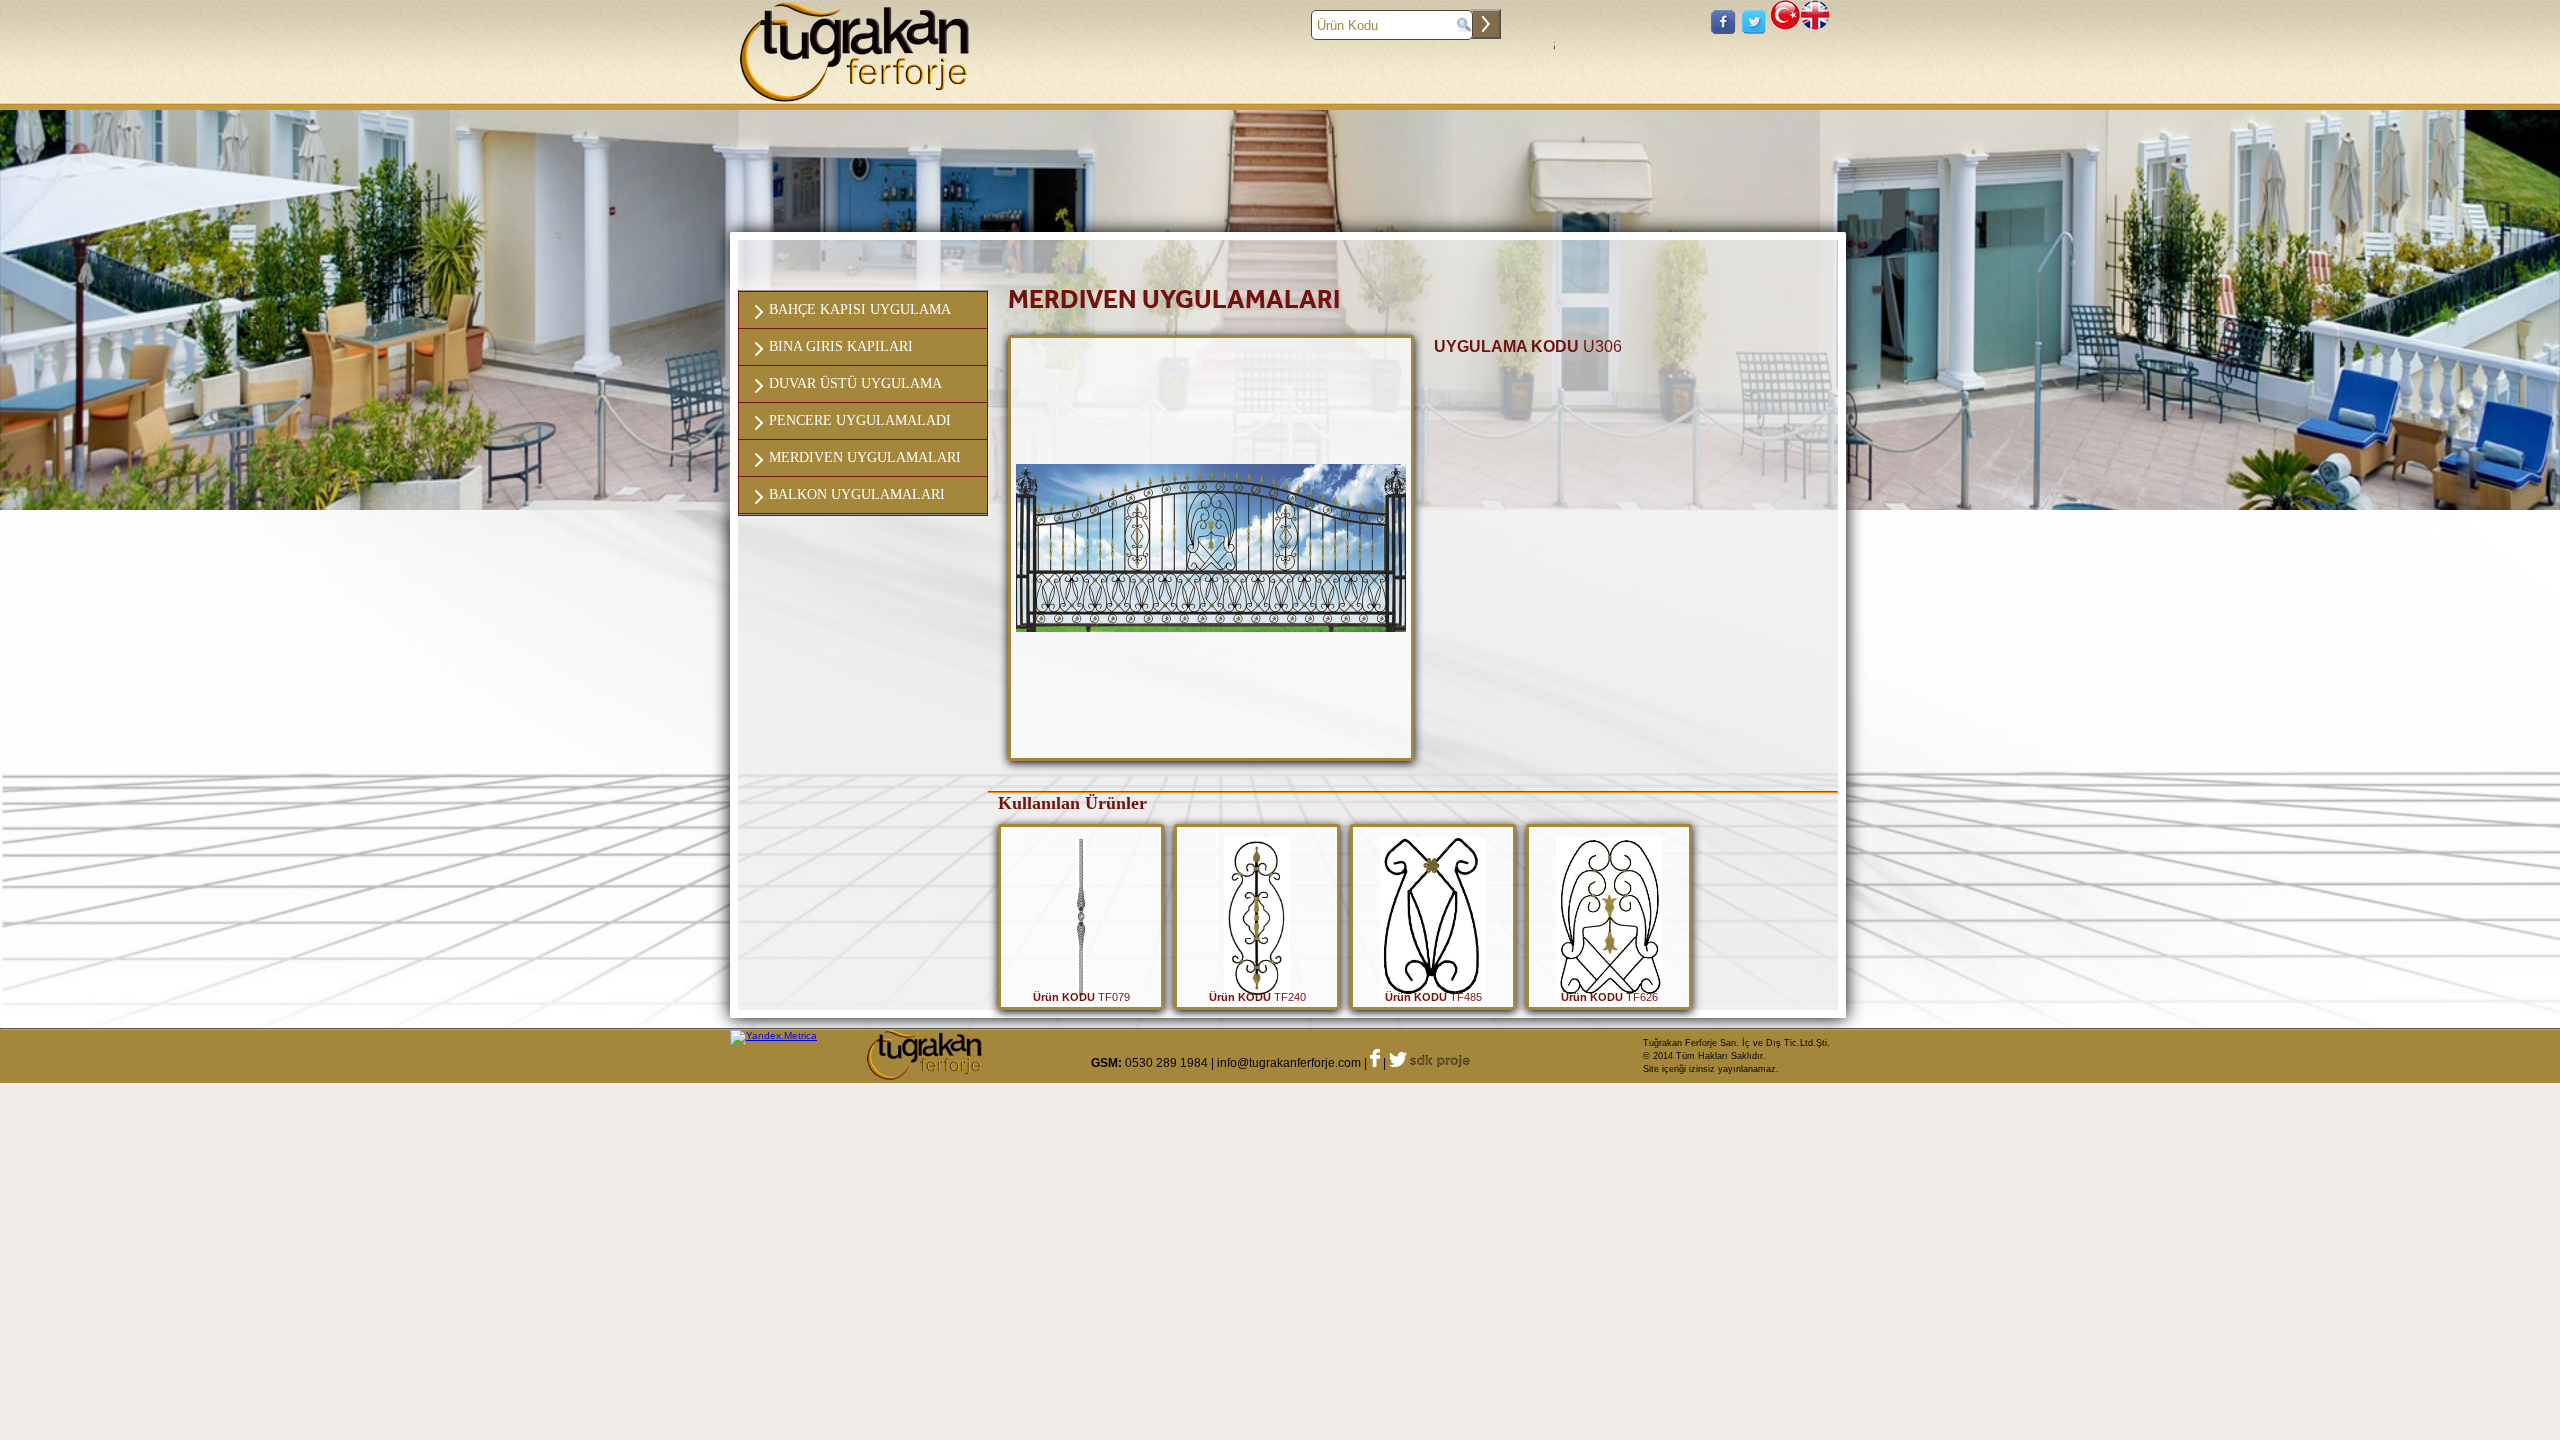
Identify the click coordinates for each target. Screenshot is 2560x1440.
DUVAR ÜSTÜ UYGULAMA (855, 383)
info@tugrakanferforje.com (1289, 1063)
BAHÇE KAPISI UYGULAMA (860, 309)
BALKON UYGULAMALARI (857, 494)
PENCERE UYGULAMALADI (860, 420)
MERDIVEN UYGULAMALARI (865, 457)
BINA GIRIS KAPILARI (841, 346)
